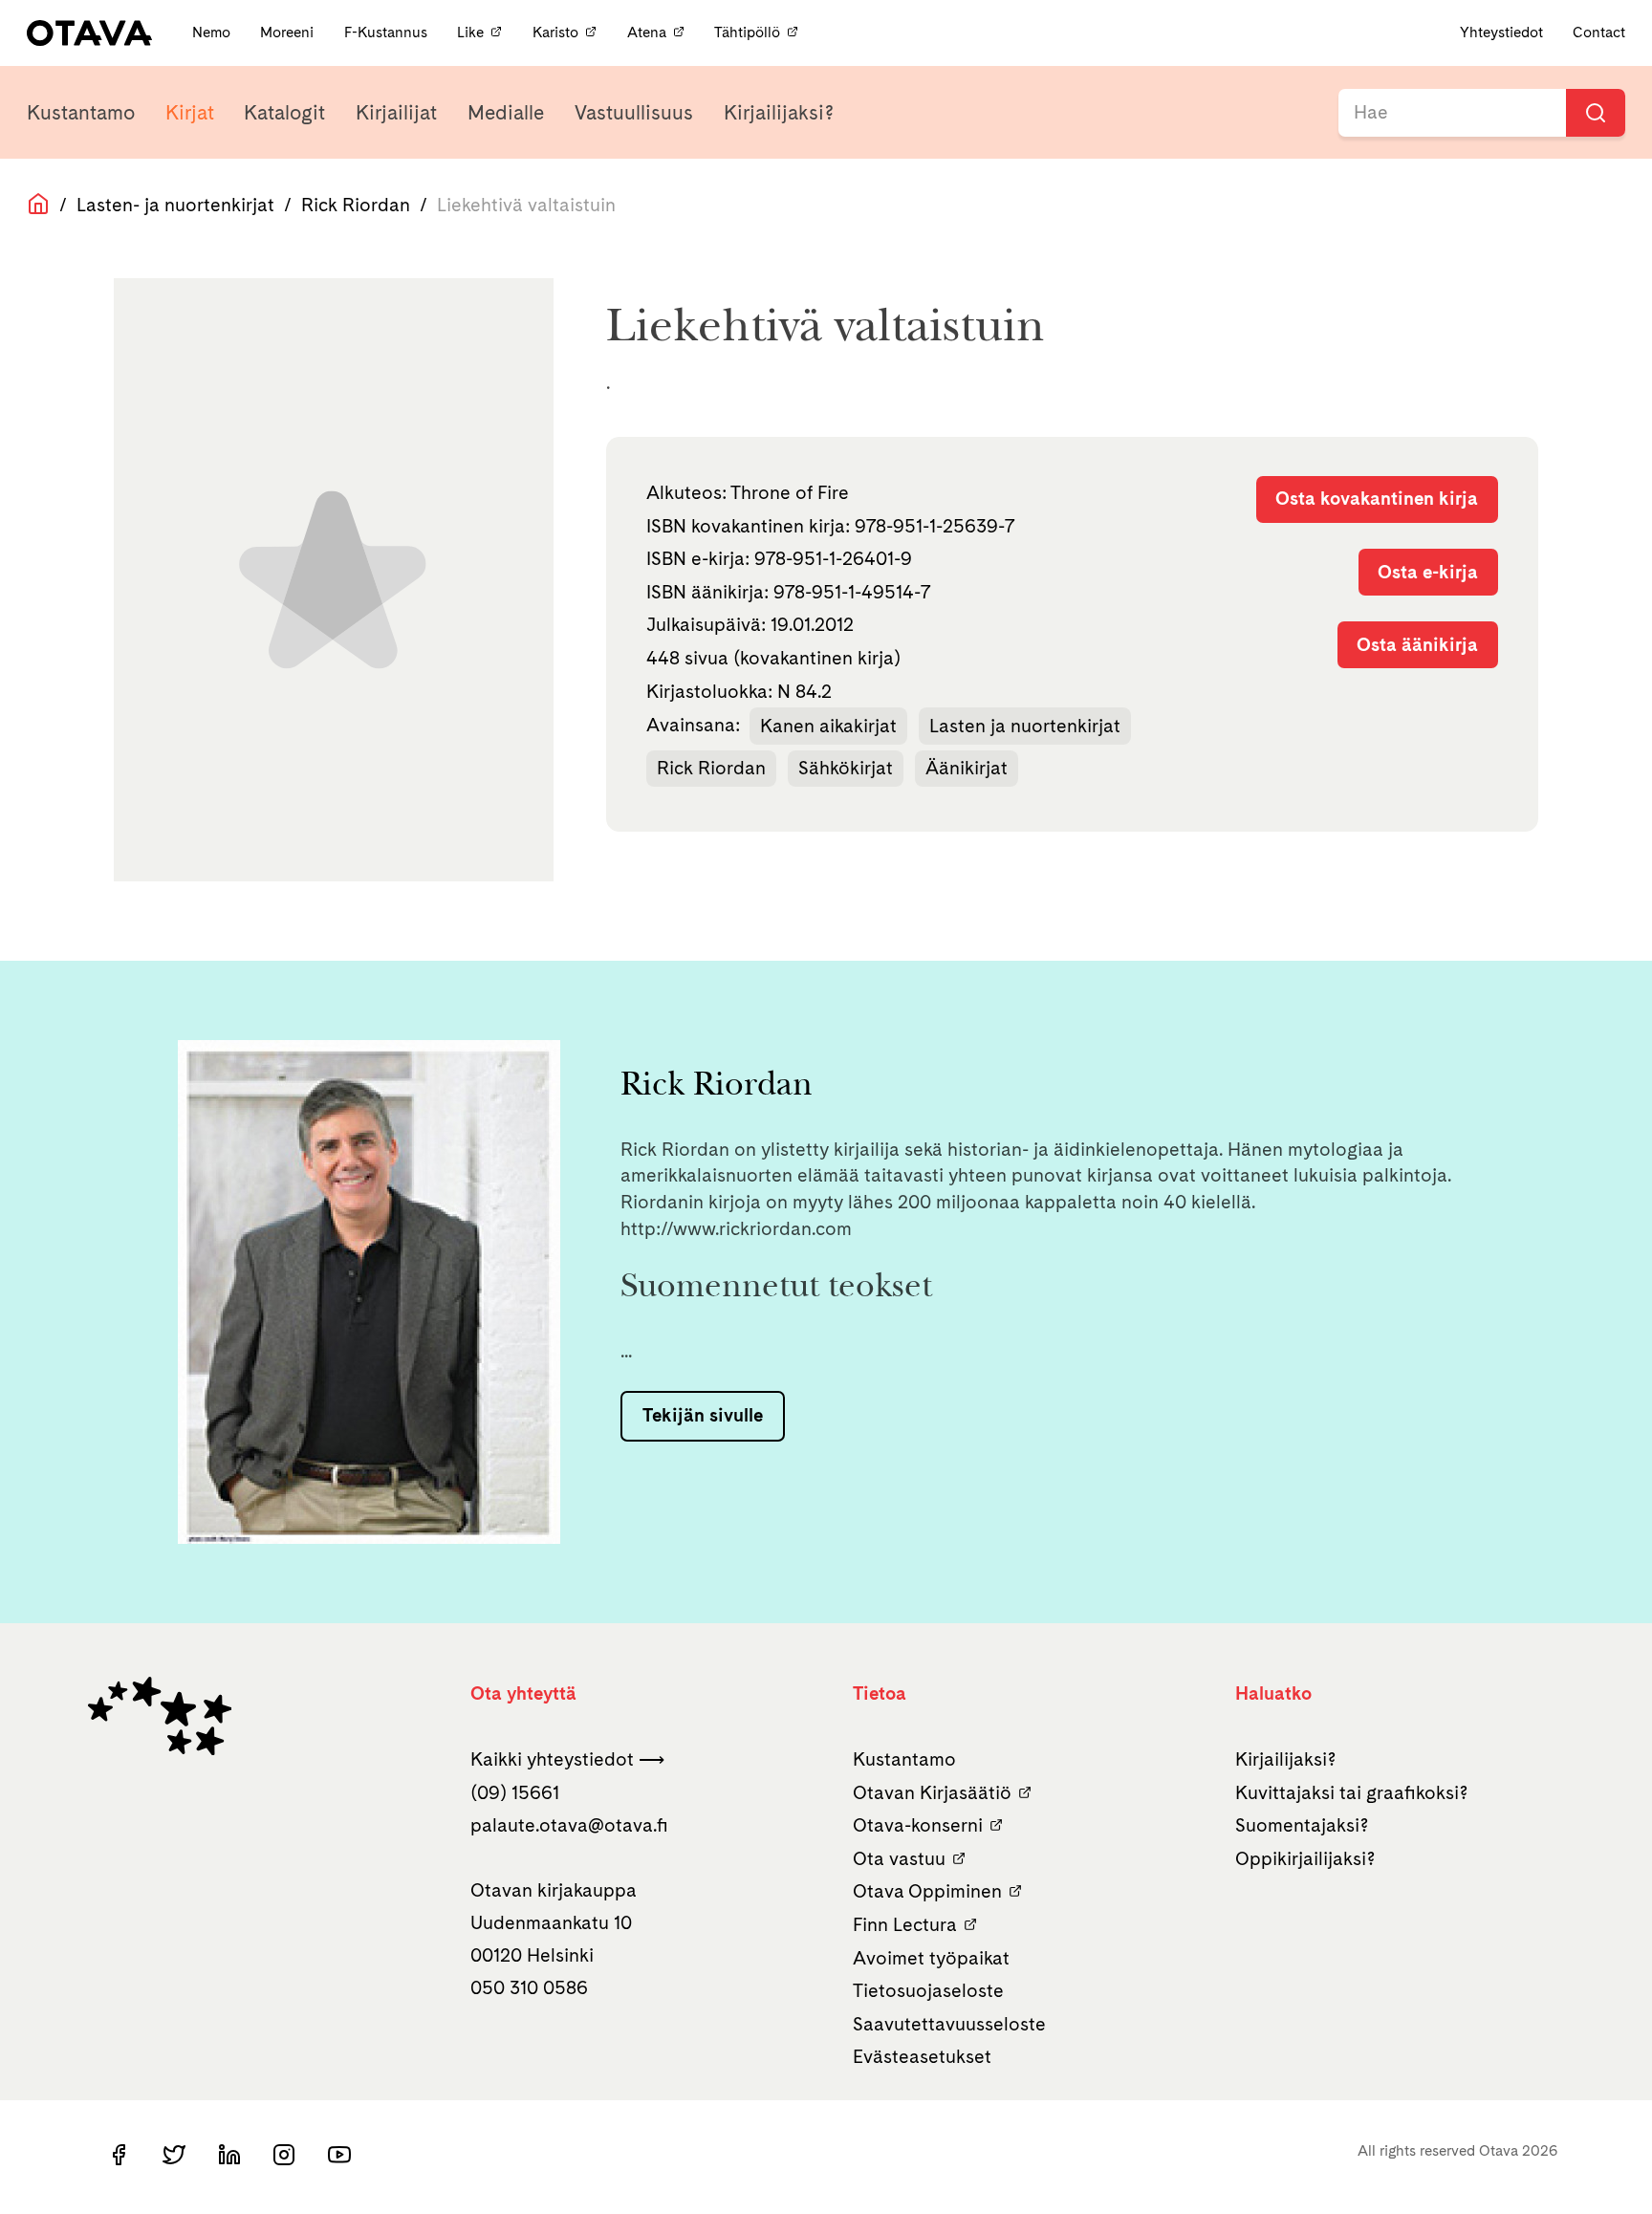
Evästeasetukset (922, 2056)
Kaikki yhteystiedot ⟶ (567, 1759)
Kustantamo (81, 112)
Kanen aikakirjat (828, 726)
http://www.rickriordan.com (736, 1228)
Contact (1599, 32)
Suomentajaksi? (1302, 1825)
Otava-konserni (918, 1825)
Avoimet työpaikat (931, 1958)
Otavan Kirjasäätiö (932, 1792)
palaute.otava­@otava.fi (569, 1825)
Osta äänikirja (1417, 644)
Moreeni (289, 32)
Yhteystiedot (1501, 32)
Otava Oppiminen (927, 1891)
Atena (647, 32)
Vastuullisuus (634, 112)
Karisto (555, 32)
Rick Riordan (356, 205)
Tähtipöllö (747, 32)
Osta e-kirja (1428, 572)
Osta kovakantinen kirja (1377, 498)
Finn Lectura (905, 1924)
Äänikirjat (967, 768)
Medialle (506, 112)
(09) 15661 (515, 1792)
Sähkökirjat (846, 768)
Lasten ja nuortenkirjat (1025, 726)
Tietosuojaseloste (928, 1990)
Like (470, 32)
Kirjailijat (396, 112)
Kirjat (190, 112)
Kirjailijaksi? (779, 112)
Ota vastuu (899, 1858)
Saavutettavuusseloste (949, 2024)
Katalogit (284, 112)
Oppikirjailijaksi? (1305, 1858)
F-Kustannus (388, 32)
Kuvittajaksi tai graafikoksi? (1352, 1792)
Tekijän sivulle (703, 1415)
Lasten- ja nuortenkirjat (175, 205)
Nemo (213, 32)
